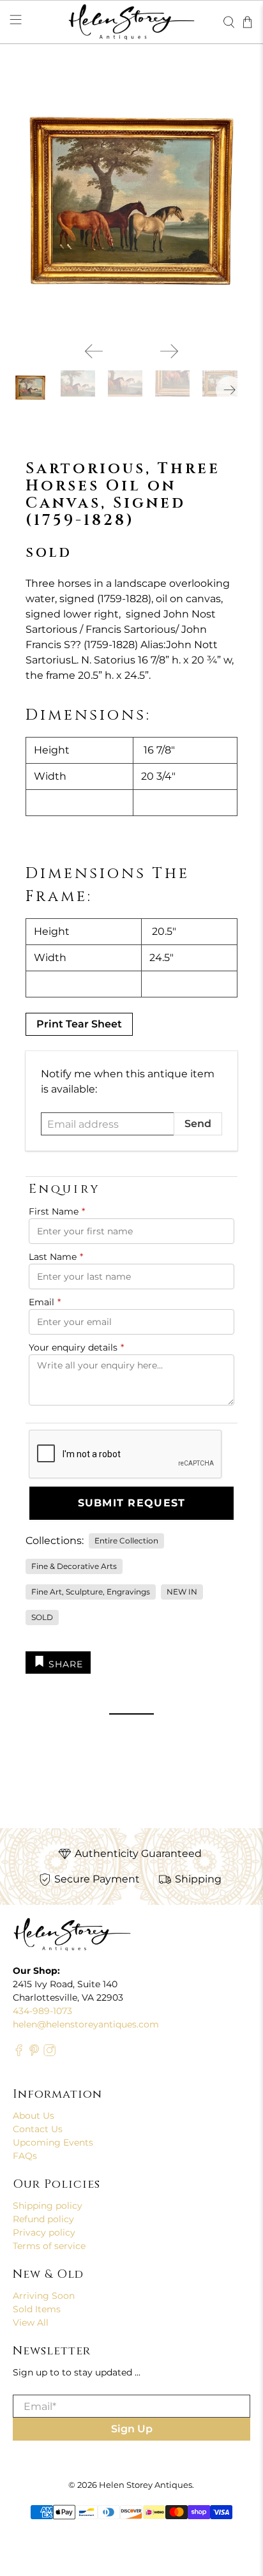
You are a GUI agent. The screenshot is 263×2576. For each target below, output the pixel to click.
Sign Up (132, 2429)
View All (31, 2322)
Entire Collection (126, 1541)
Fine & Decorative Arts (74, 1566)
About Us (34, 2116)
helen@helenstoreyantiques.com (86, 2024)
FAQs (25, 2156)
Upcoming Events (53, 2142)
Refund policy (43, 2219)
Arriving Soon (44, 2296)
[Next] (169, 351)
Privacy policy (44, 2232)
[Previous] (94, 351)
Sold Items (37, 2309)
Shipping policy (48, 2206)
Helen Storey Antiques (146, 2485)
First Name (57, 1211)
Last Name (56, 1257)
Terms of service (49, 2246)
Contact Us (38, 2129)
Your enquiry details (76, 1347)
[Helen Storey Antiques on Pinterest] (34, 2053)
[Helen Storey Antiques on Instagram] (49, 2053)
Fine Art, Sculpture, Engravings (91, 1592)
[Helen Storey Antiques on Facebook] (19, 2053)
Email (45, 1302)
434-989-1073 (42, 2011)
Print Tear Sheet (79, 1024)
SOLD (42, 1617)
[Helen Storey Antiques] (131, 22)
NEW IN (182, 1592)
